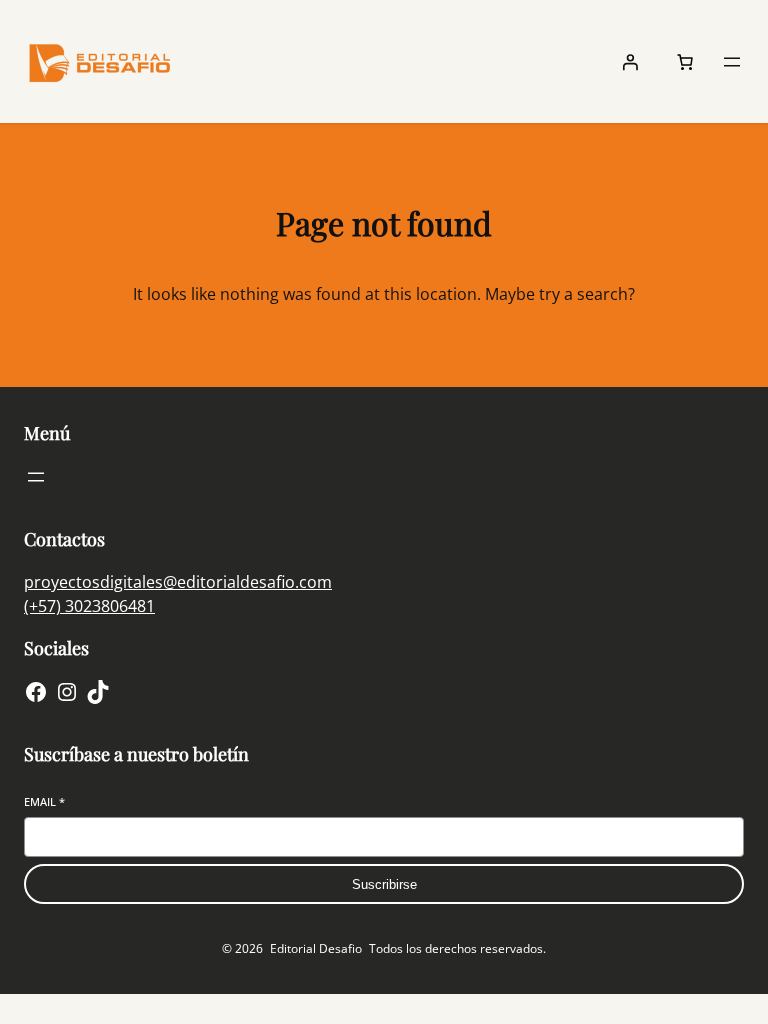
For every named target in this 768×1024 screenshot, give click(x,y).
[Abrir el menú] (732, 62)
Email (44, 801)
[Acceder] (630, 62)
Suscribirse (384, 884)
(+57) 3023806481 (89, 606)
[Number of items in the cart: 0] (685, 62)
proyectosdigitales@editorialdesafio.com (178, 582)
